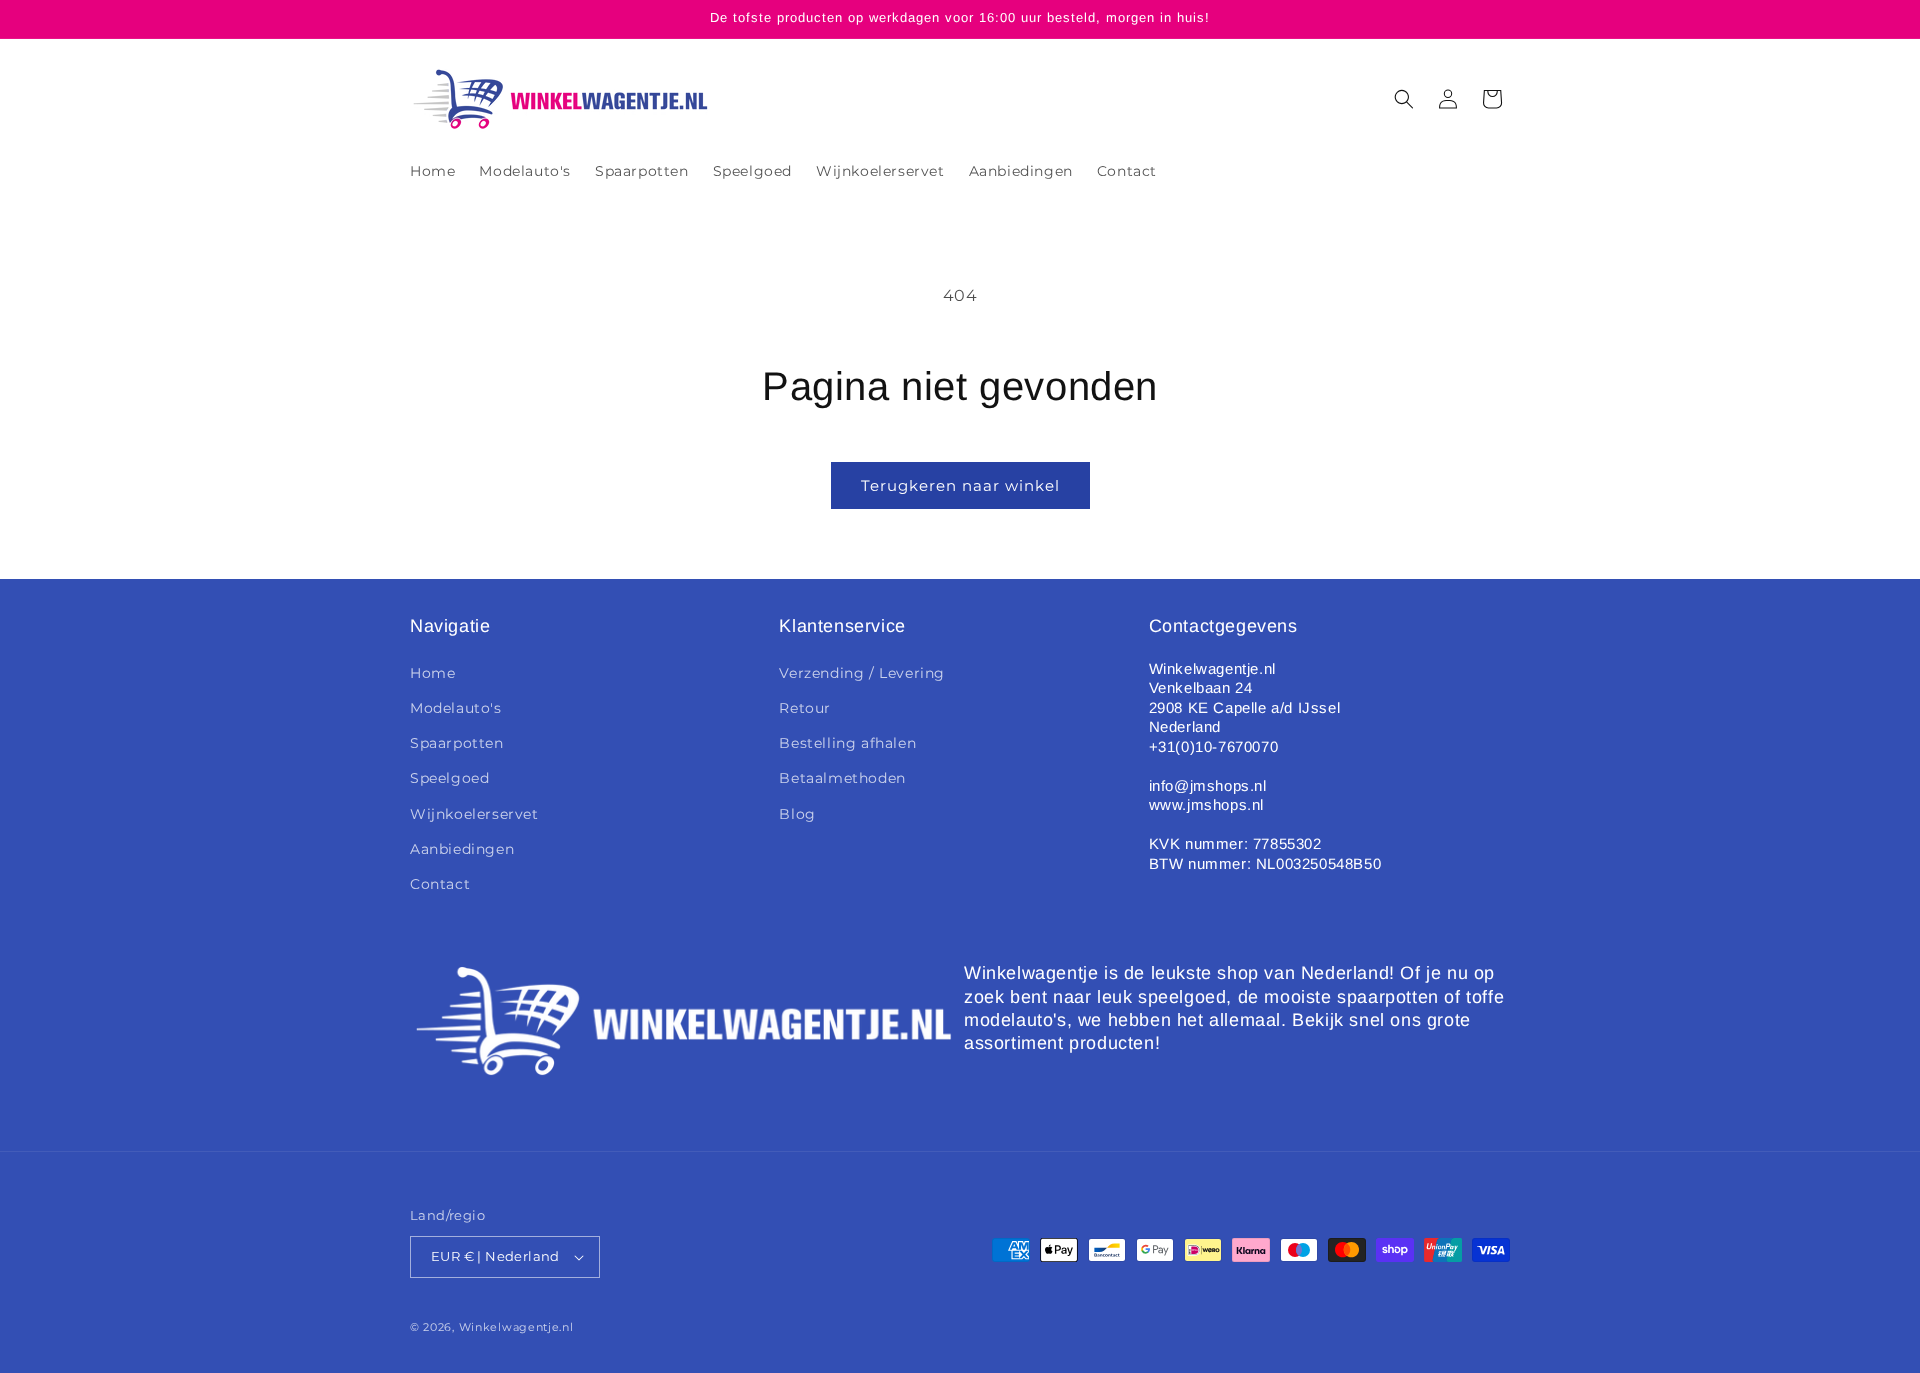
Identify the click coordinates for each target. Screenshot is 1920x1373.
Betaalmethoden (842, 778)
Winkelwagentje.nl (516, 1327)
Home (432, 673)
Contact (440, 884)
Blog (797, 814)
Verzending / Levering (862, 673)
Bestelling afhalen (847, 743)
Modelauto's (456, 708)
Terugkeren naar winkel (960, 485)
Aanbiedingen (462, 849)
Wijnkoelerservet (474, 814)
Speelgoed (449, 778)
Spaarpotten (457, 743)
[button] (1404, 99)
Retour (805, 708)
